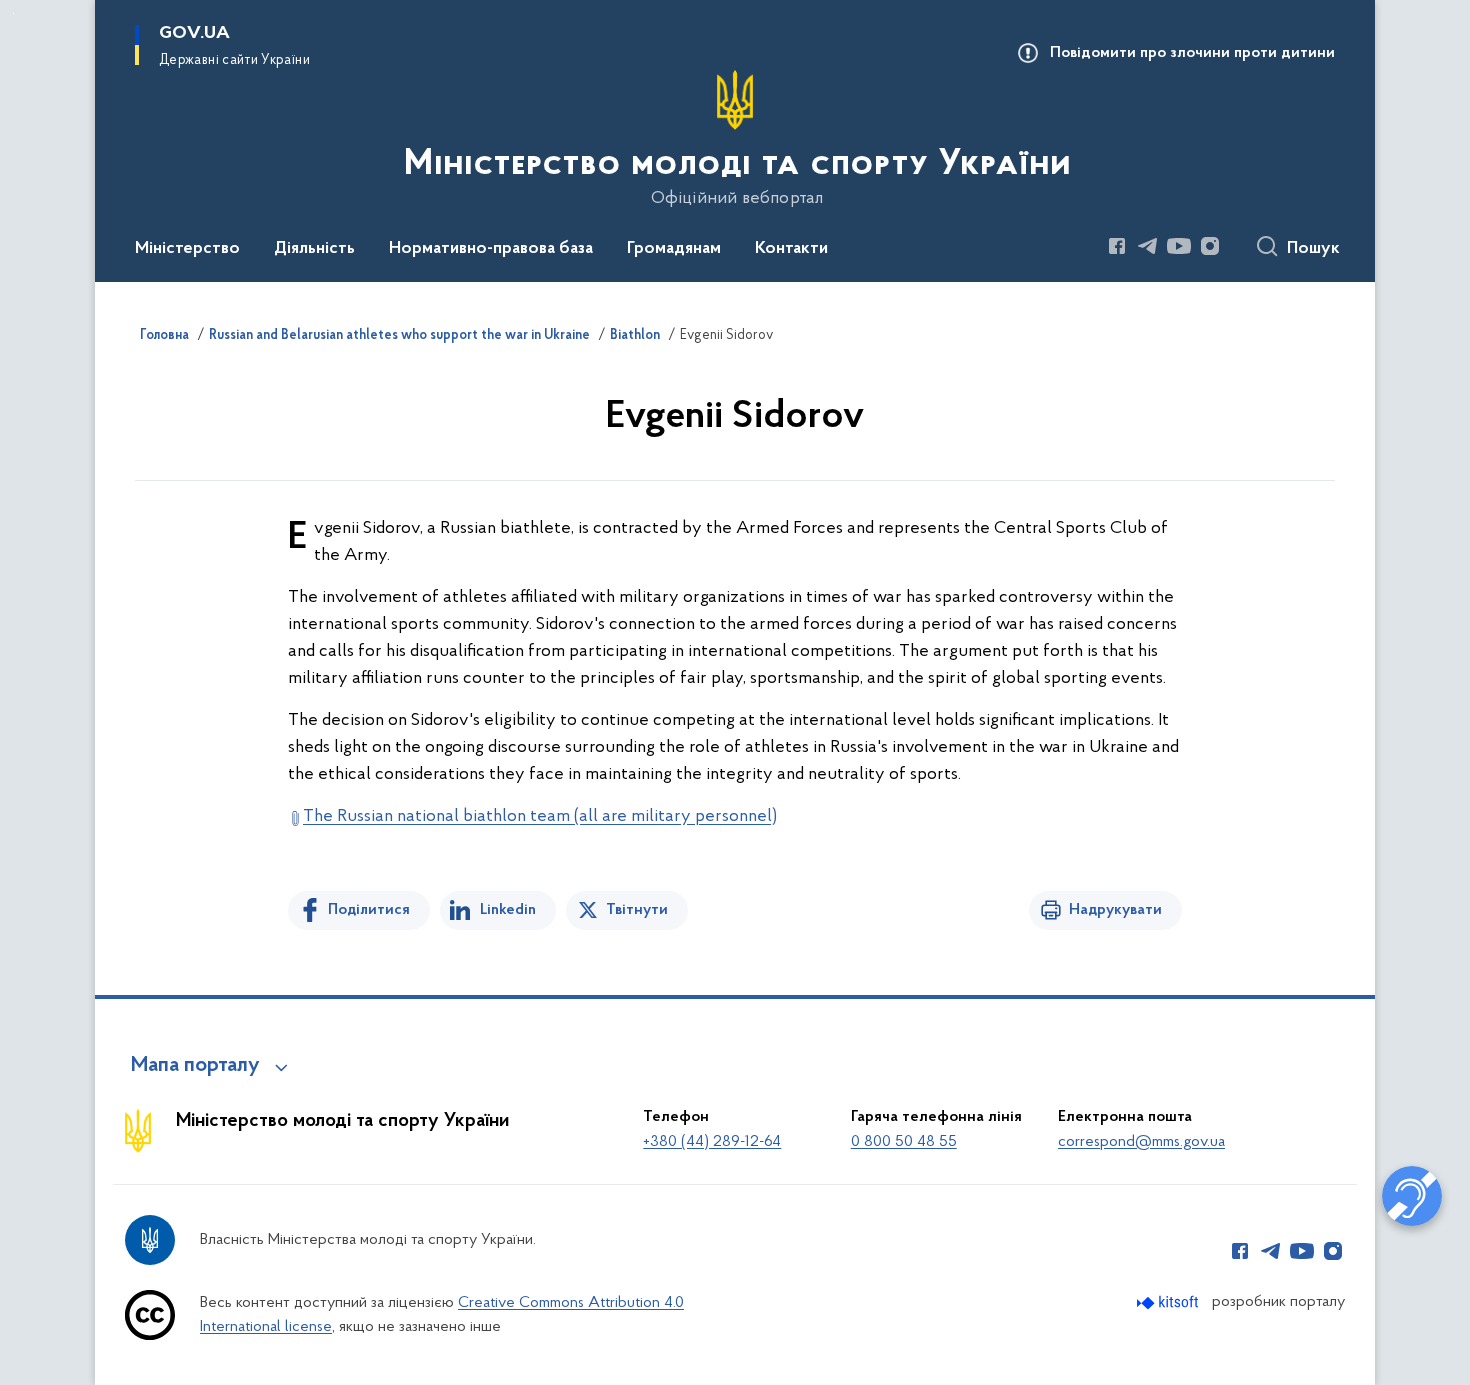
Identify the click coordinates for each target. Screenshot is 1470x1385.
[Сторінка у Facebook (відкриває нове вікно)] (1117, 246)
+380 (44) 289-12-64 (712, 1142)
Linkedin (508, 910)
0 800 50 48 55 (904, 1142)
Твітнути (637, 910)
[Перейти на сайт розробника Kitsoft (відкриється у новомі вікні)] (1169, 1302)
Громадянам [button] (674, 249)
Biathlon (635, 336)
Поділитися (369, 910)
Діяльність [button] (314, 249)
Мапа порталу (195, 1066)
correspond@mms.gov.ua (1141, 1142)
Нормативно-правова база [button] (491, 249)
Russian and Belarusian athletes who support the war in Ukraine (399, 336)
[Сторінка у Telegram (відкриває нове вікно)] (1148, 246)
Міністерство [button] (187, 249)
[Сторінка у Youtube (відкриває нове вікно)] (1179, 246)
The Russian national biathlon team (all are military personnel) (540, 817)
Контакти (791, 249)
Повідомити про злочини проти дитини (1192, 53)
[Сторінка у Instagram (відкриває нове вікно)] (1210, 246)
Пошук (1313, 249)
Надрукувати (1115, 910)
